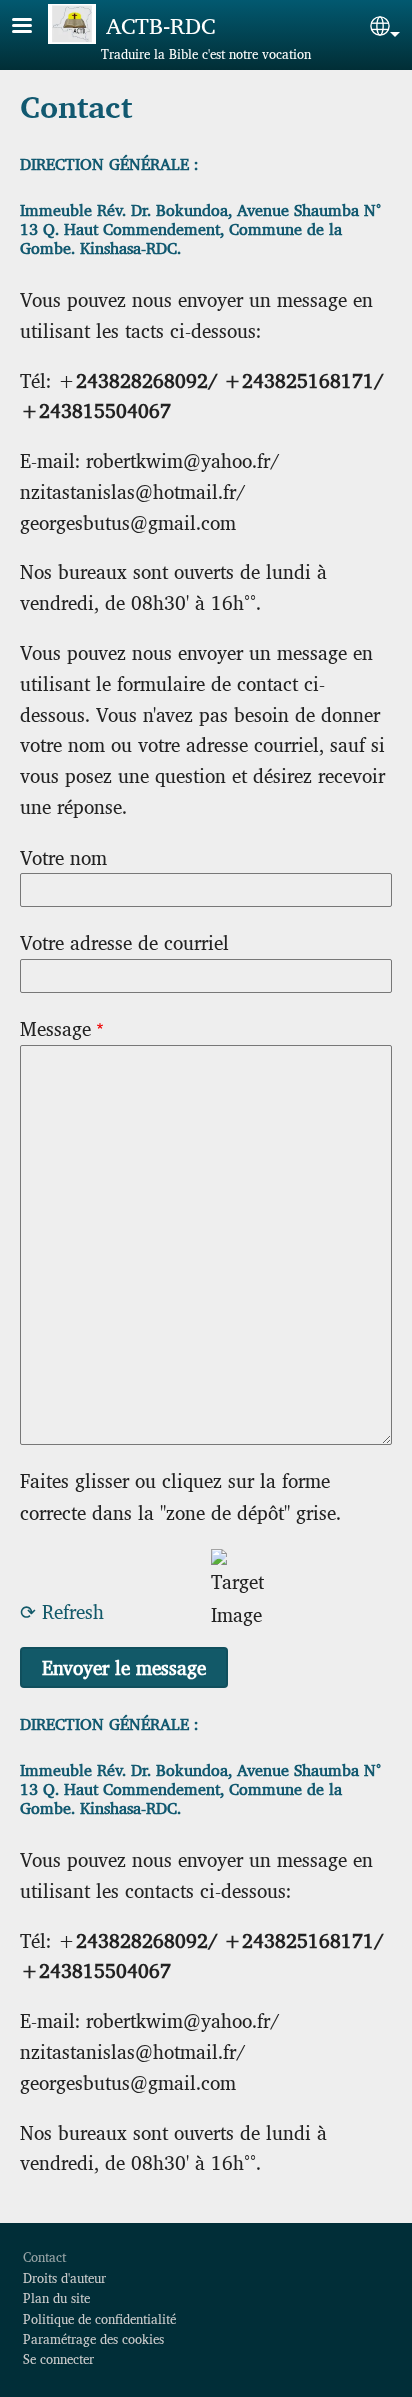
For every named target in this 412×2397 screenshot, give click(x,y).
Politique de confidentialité (99, 2318)
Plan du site (56, 2297)
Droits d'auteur (64, 2277)
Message (55, 1028)
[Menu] (34, 27)
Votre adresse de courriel (124, 942)
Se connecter (58, 2358)
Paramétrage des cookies (93, 2338)
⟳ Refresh (62, 1611)
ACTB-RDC (160, 24)
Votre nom (63, 857)
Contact (44, 2256)
